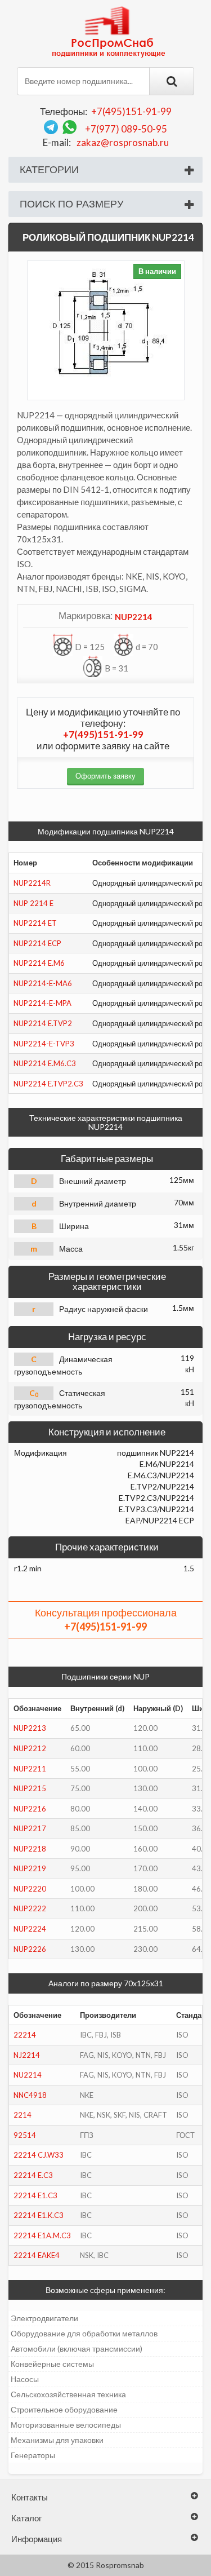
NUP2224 (30, 1929)
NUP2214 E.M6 (39, 963)
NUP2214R (32, 883)
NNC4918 (30, 2095)
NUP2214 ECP (37, 943)
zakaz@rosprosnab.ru (123, 142)
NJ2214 (27, 2055)
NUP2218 (30, 1849)
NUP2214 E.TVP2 (43, 1023)
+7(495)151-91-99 (131, 111)
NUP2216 (30, 1809)
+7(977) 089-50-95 (126, 129)
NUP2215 (30, 1788)
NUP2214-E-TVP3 (44, 1044)
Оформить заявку (105, 776)
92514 (25, 2135)
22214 (25, 2035)
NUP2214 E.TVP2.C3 (48, 1084)
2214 (23, 2115)
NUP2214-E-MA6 (43, 983)
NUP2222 (30, 1908)
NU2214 (28, 2075)
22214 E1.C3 (35, 2195)
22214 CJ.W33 (39, 2155)
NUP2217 (30, 1828)
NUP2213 (30, 1728)
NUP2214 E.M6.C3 (45, 1063)
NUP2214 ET (35, 923)
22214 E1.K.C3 (39, 2215)
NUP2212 (30, 1748)
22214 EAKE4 (37, 2255)
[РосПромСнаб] (110, 31)
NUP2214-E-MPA (42, 1003)
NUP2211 (30, 1769)
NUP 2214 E (33, 903)
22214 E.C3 (33, 2175)
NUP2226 (30, 1949)
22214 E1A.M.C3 (42, 2235)
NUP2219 (30, 1868)
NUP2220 (30, 1889)
